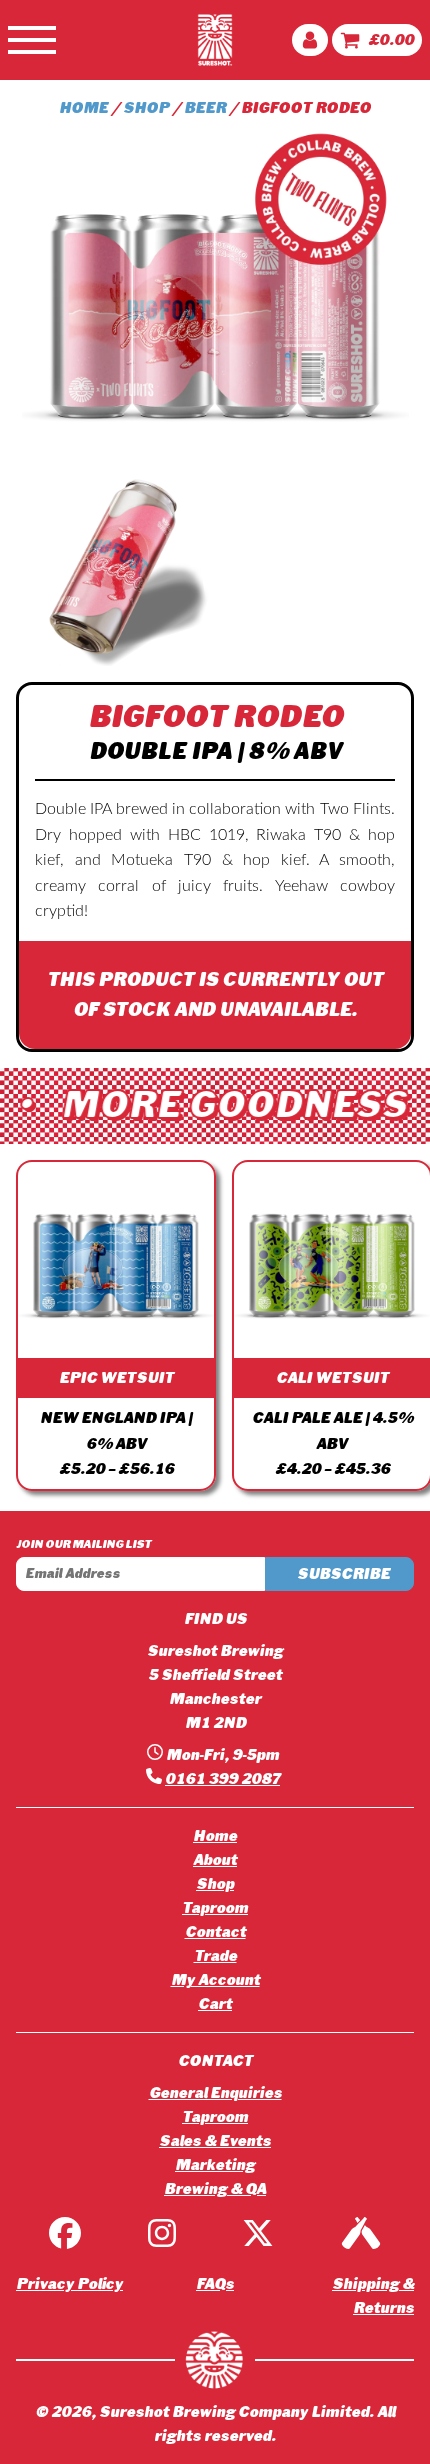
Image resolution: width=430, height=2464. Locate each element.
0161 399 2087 (222, 1779)
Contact (215, 1932)
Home (215, 1836)
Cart (215, 2004)
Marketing (215, 2165)
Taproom (215, 1908)
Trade (215, 1956)
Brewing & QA (215, 2189)
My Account (215, 1980)
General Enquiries (215, 2093)
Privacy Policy (69, 2284)
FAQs (215, 2284)
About (215, 1860)
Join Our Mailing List (83, 1544)
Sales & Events (215, 2141)
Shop (215, 1884)
